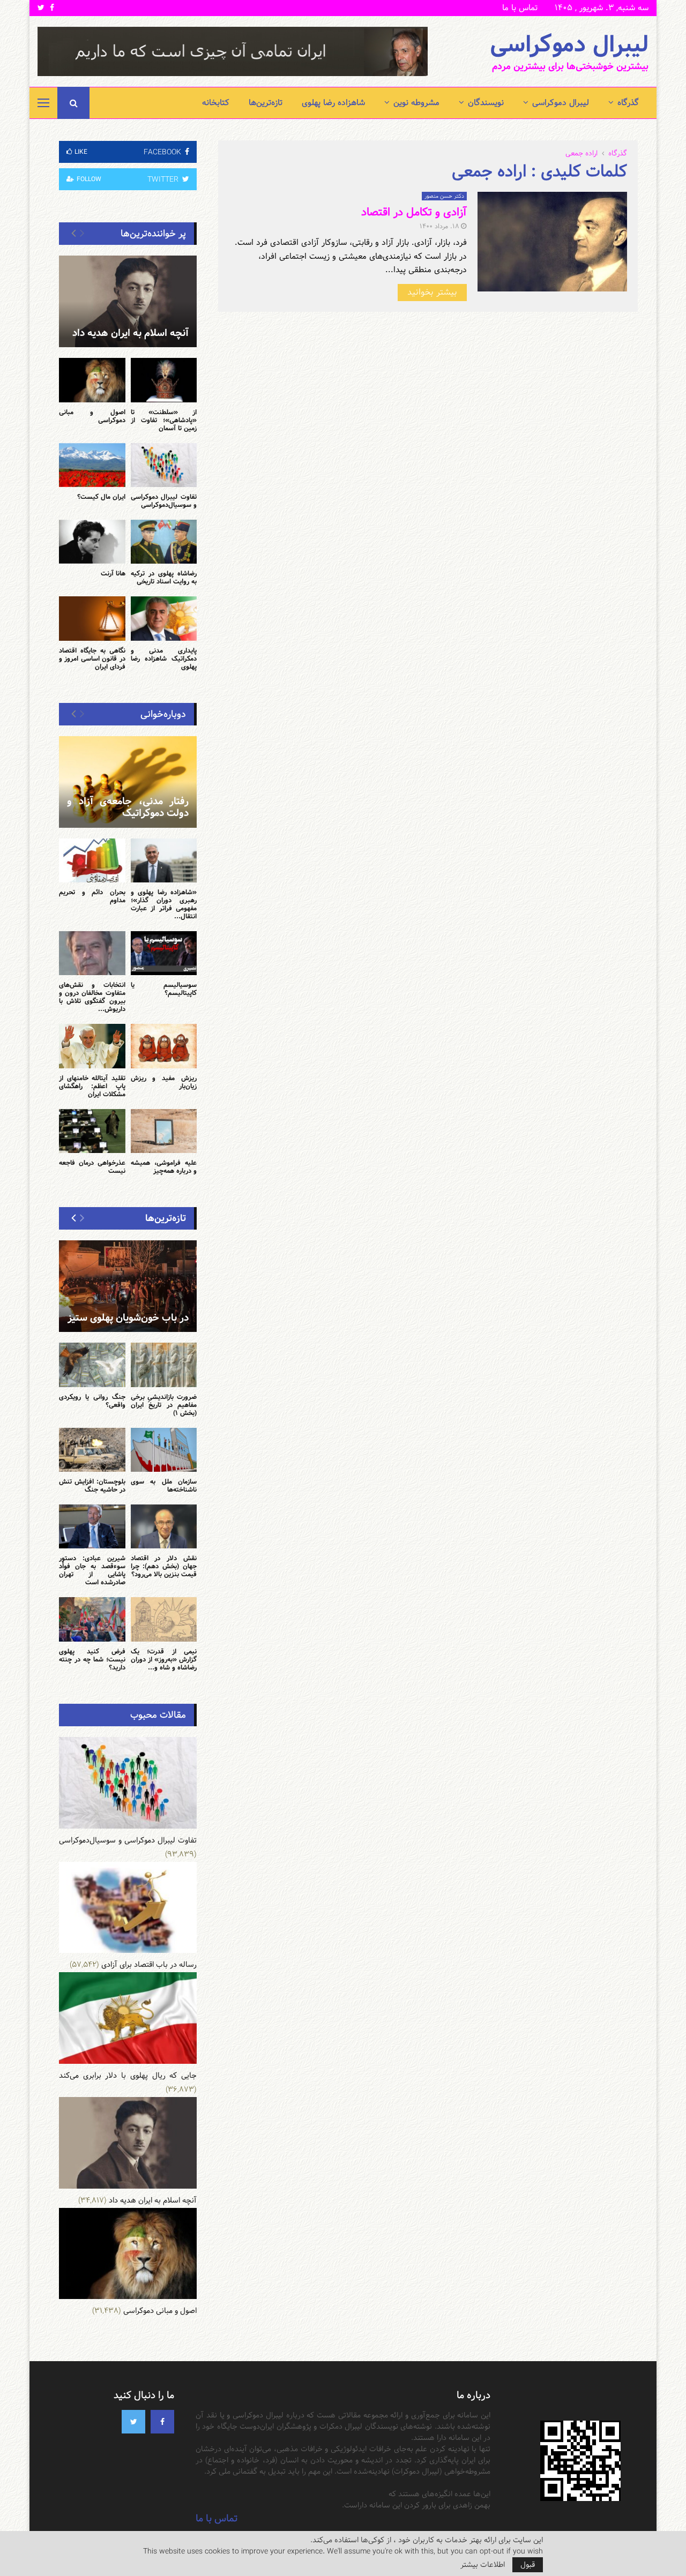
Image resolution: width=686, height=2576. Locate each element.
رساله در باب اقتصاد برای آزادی (149, 1965)
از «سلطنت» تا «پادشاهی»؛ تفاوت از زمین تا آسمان (164, 420)
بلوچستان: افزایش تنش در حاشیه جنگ (92, 1485)
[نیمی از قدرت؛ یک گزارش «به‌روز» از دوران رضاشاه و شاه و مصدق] (164, 1619)
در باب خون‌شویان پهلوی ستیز (128, 1318)
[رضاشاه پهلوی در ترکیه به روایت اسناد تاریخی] (164, 542)
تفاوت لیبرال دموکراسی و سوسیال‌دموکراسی (164, 501)
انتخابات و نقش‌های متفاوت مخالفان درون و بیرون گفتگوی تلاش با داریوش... (92, 997)
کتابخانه (216, 103)
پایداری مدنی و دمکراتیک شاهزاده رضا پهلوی (164, 658)
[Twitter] (133, 2422)
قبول (528, 2565)
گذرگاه (628, 103)
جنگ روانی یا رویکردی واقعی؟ (92, 1401)
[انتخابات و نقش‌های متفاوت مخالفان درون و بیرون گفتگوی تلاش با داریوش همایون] (92, 953)
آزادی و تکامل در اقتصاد (414, 212)
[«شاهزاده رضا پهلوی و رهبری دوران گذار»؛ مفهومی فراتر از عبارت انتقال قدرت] (164, 860)
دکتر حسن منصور (444, 196)
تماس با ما (520, 8)
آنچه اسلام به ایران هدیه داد (131, 333)
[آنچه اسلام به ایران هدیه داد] (128, 301)
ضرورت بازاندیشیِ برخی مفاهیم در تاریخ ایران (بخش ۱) (164, 1405)
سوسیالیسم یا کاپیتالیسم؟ (164, 989)
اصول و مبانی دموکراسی (92, 416)
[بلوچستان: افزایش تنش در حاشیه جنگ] (92, 1450)
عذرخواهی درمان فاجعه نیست (92, 1167)
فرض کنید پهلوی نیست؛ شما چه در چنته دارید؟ (92, 1659)
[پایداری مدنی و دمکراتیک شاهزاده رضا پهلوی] (164, 618)
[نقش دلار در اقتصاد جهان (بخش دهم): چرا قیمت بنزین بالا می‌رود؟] (164, 1526)
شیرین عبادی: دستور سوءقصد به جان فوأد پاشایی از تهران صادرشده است (92, 1570)
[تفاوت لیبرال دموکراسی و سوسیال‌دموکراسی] (164, 465)
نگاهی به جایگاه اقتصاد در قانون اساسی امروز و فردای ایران (92, 658)
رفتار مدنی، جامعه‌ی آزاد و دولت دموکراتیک (128, 807)
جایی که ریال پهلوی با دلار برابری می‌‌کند (128, 2076)
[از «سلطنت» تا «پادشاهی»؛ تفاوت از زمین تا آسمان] (164, 380)
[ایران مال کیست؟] (92, 465)
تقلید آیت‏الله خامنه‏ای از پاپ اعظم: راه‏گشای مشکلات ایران (92, 1086)
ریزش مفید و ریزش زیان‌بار (164, 1082)
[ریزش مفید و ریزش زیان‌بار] (164, 1046)
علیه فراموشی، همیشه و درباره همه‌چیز (164, 1167)
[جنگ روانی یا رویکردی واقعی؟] (92, 1365)
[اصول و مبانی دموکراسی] (92, 380)
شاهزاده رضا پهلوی (333, 103)
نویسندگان (486, 103)
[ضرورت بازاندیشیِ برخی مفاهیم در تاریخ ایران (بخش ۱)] (164, 1365)
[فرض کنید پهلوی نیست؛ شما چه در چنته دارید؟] (92, 1619)
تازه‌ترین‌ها (266, 103)
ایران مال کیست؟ (101, 497)
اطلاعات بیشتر (483, 2565)
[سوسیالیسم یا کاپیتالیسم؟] (164, 953)
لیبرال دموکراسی (569, 45)
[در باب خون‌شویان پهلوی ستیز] (128, 1286)
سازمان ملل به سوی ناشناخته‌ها (164, 1485)
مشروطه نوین (416, 103)
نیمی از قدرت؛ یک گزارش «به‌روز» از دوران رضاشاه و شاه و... (164, 1659)
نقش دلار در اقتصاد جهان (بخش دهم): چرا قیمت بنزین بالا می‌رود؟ (164, 1566)
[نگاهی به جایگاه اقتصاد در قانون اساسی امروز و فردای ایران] (92, 618)
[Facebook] (162, 2422)
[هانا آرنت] (92, 542)
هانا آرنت (113, 573)
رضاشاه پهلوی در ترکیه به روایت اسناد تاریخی (164, 577)
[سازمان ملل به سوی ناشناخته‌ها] (164, 1450)
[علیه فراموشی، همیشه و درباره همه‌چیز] (164, 1131)
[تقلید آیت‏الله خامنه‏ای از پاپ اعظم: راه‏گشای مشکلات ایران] (92, 1046)
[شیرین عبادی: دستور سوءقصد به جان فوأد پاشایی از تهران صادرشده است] (92, 1526)
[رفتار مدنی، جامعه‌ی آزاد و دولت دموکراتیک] (128, 782)
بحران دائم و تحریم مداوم (92, 896)
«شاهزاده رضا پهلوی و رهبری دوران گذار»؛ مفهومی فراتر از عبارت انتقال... (164, 904)
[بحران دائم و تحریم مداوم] (92, 860)
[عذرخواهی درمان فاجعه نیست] (92, 1131)
